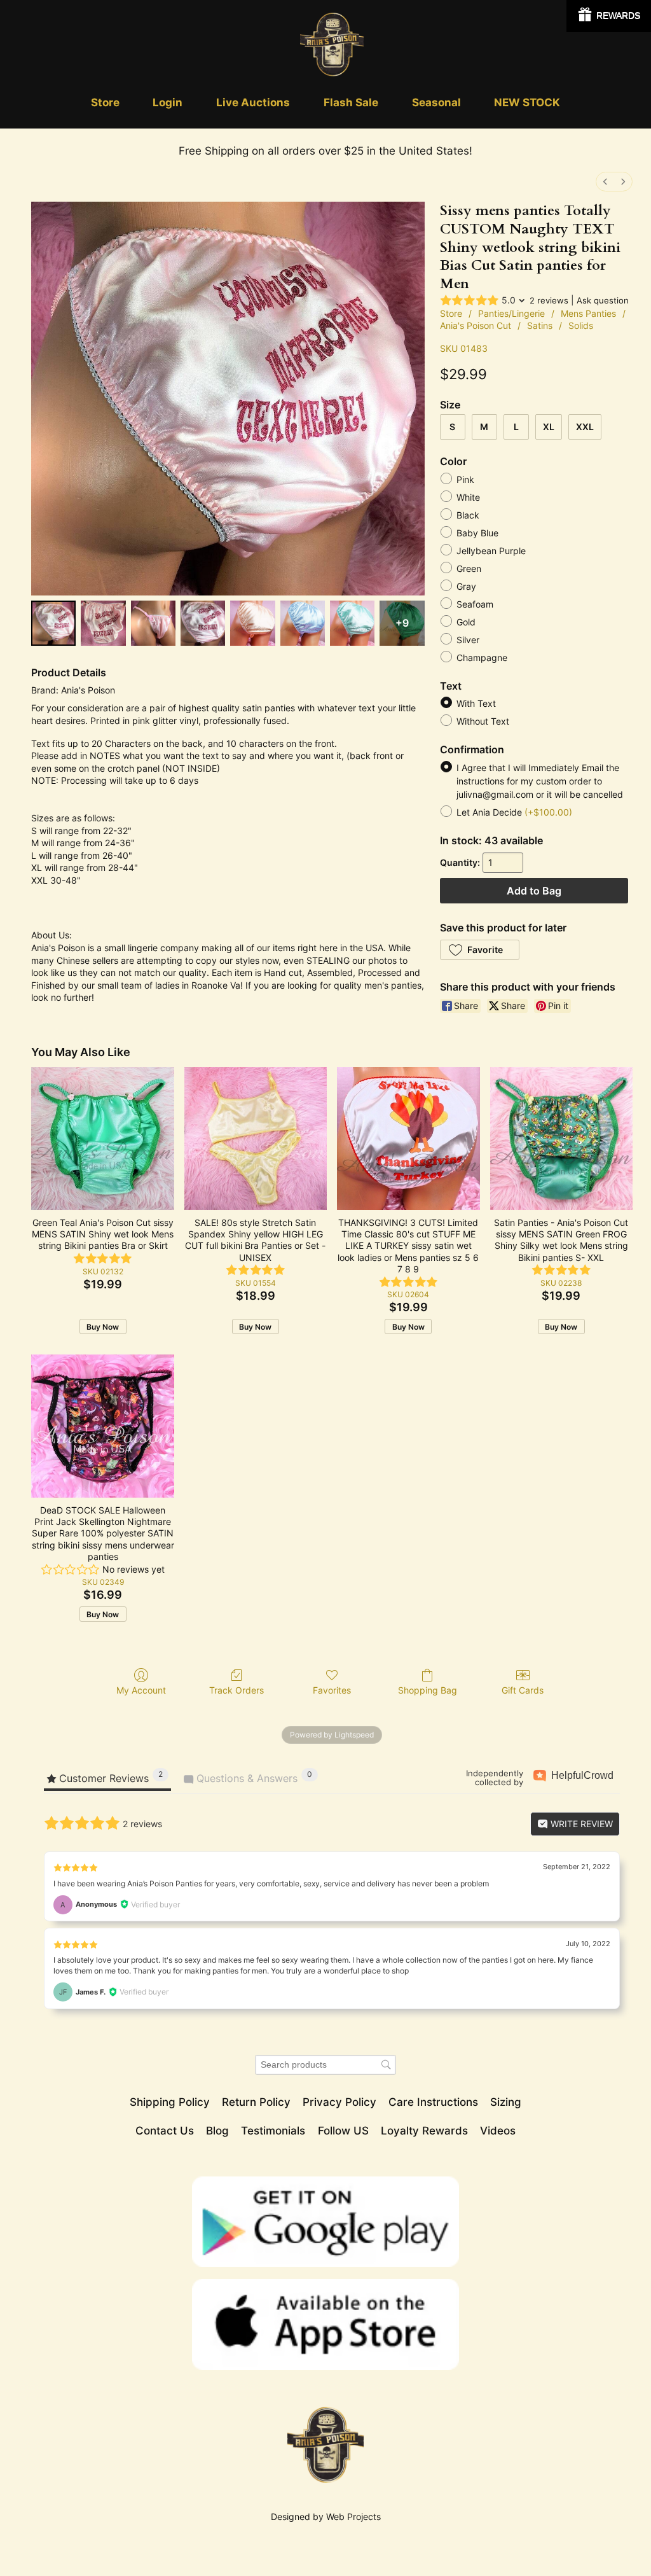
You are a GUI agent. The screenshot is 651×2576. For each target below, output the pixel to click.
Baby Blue (477, 533)
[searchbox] (325, 2065)
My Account (141, 1690)
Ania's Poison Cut (476, 325)
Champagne (482, 658)
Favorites (332, 1690)
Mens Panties (588, 313)
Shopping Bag (428, 1690)
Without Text (483, 722)
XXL (585, 427)
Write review (580, 1824)
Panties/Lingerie (511, 313)
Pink (465, 479)
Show (609, 16)
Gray (466, 586)
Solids (581, 325)
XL (549, 427)
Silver (468, 640)
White (468, 497)
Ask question (603, 300)
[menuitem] (605, 182)
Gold (466, 622)
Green (469, 568)
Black (468, 515)
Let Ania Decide (514, 813)
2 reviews (549, 300)
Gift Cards (523, 1690)
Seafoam (475, 604)
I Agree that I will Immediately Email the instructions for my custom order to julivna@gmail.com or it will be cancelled (540, 782)
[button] (480, 950)
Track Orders (236, 1690)
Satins (540, 325)
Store (451, 313)
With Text (476, 704)
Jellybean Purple (491, 551)
